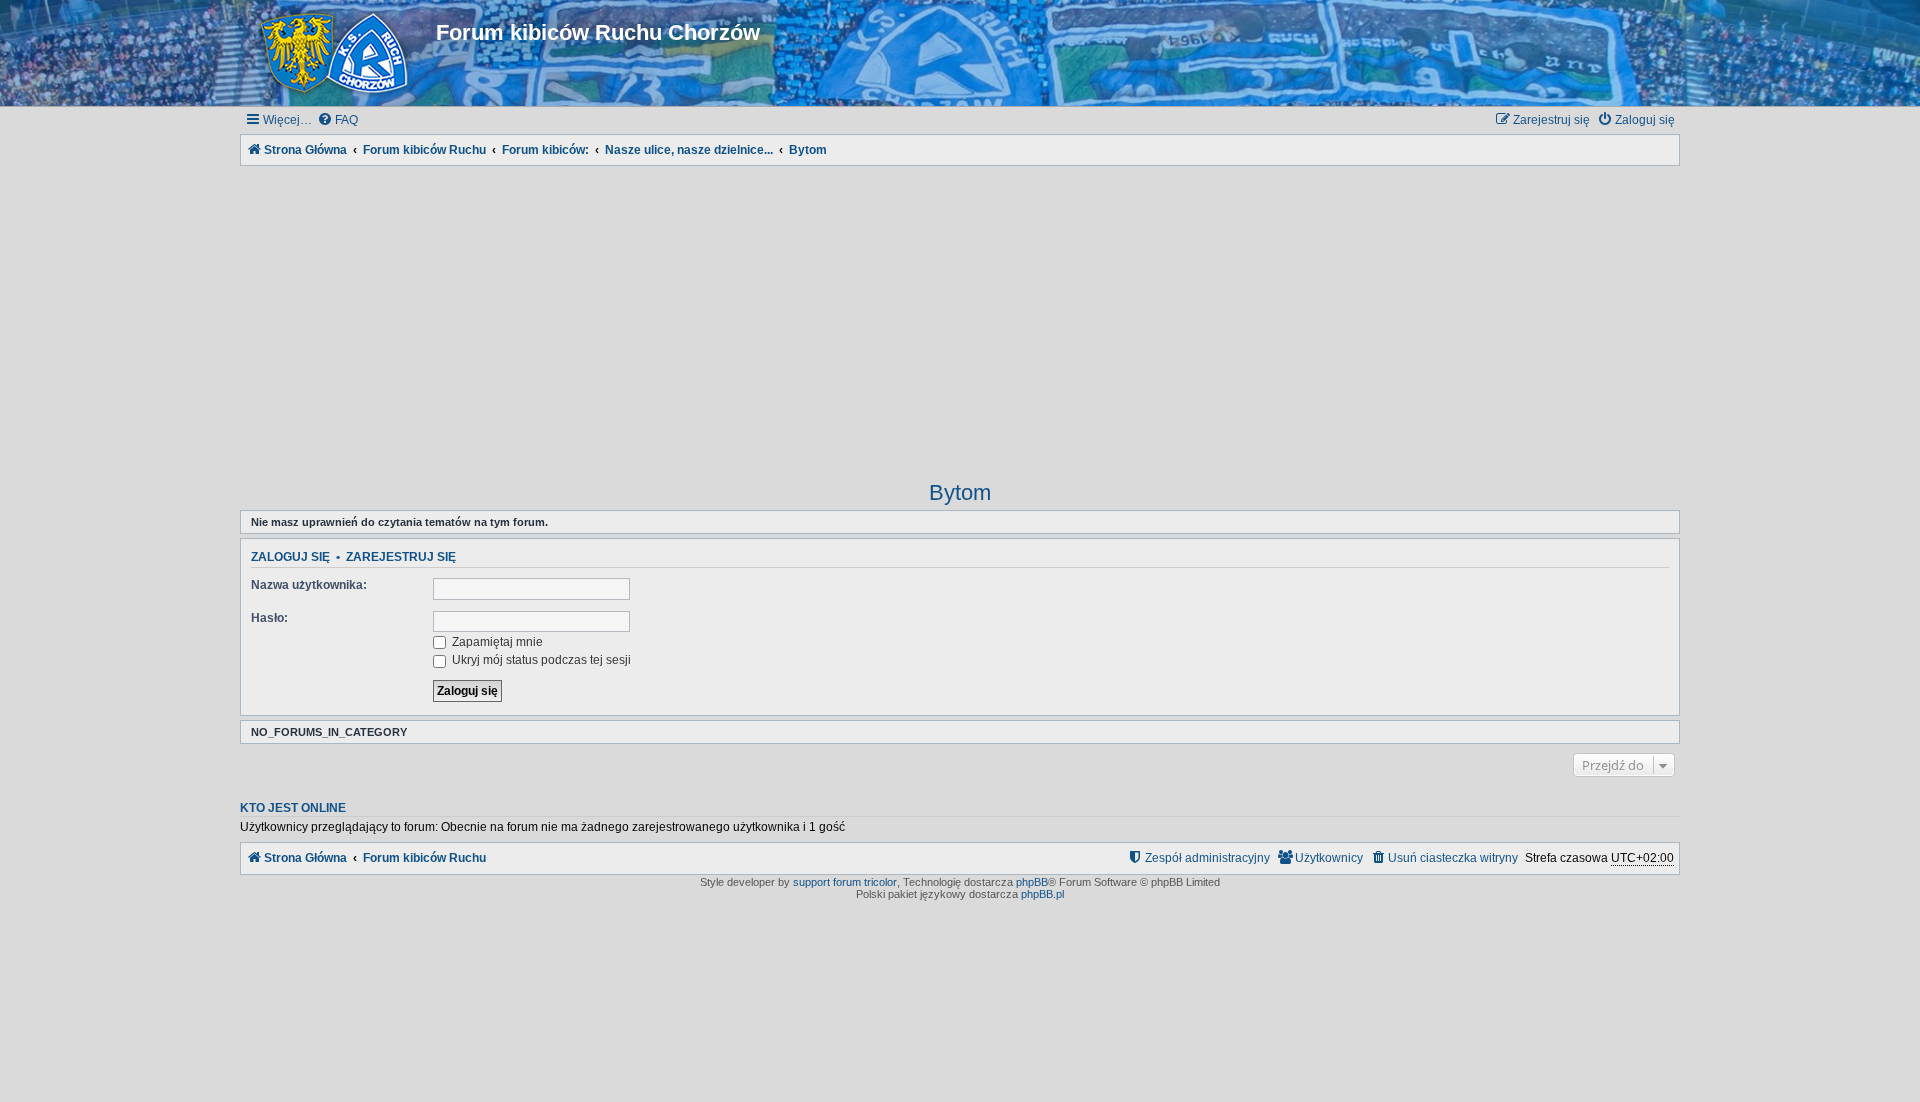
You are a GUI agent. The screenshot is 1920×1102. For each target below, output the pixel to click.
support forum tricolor (845, 882)
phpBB (1032, 882)
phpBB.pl (1042, 894)
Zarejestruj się (401, 557)
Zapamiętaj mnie (496, 642)
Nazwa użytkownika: (309, 585)
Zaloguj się (290, 557)
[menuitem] (337, 120)
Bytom (960, 492)
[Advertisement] (960, 310)
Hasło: (269, 618)
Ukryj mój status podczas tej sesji (540, 660)
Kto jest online (293, 808)
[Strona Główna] (338, 53)
